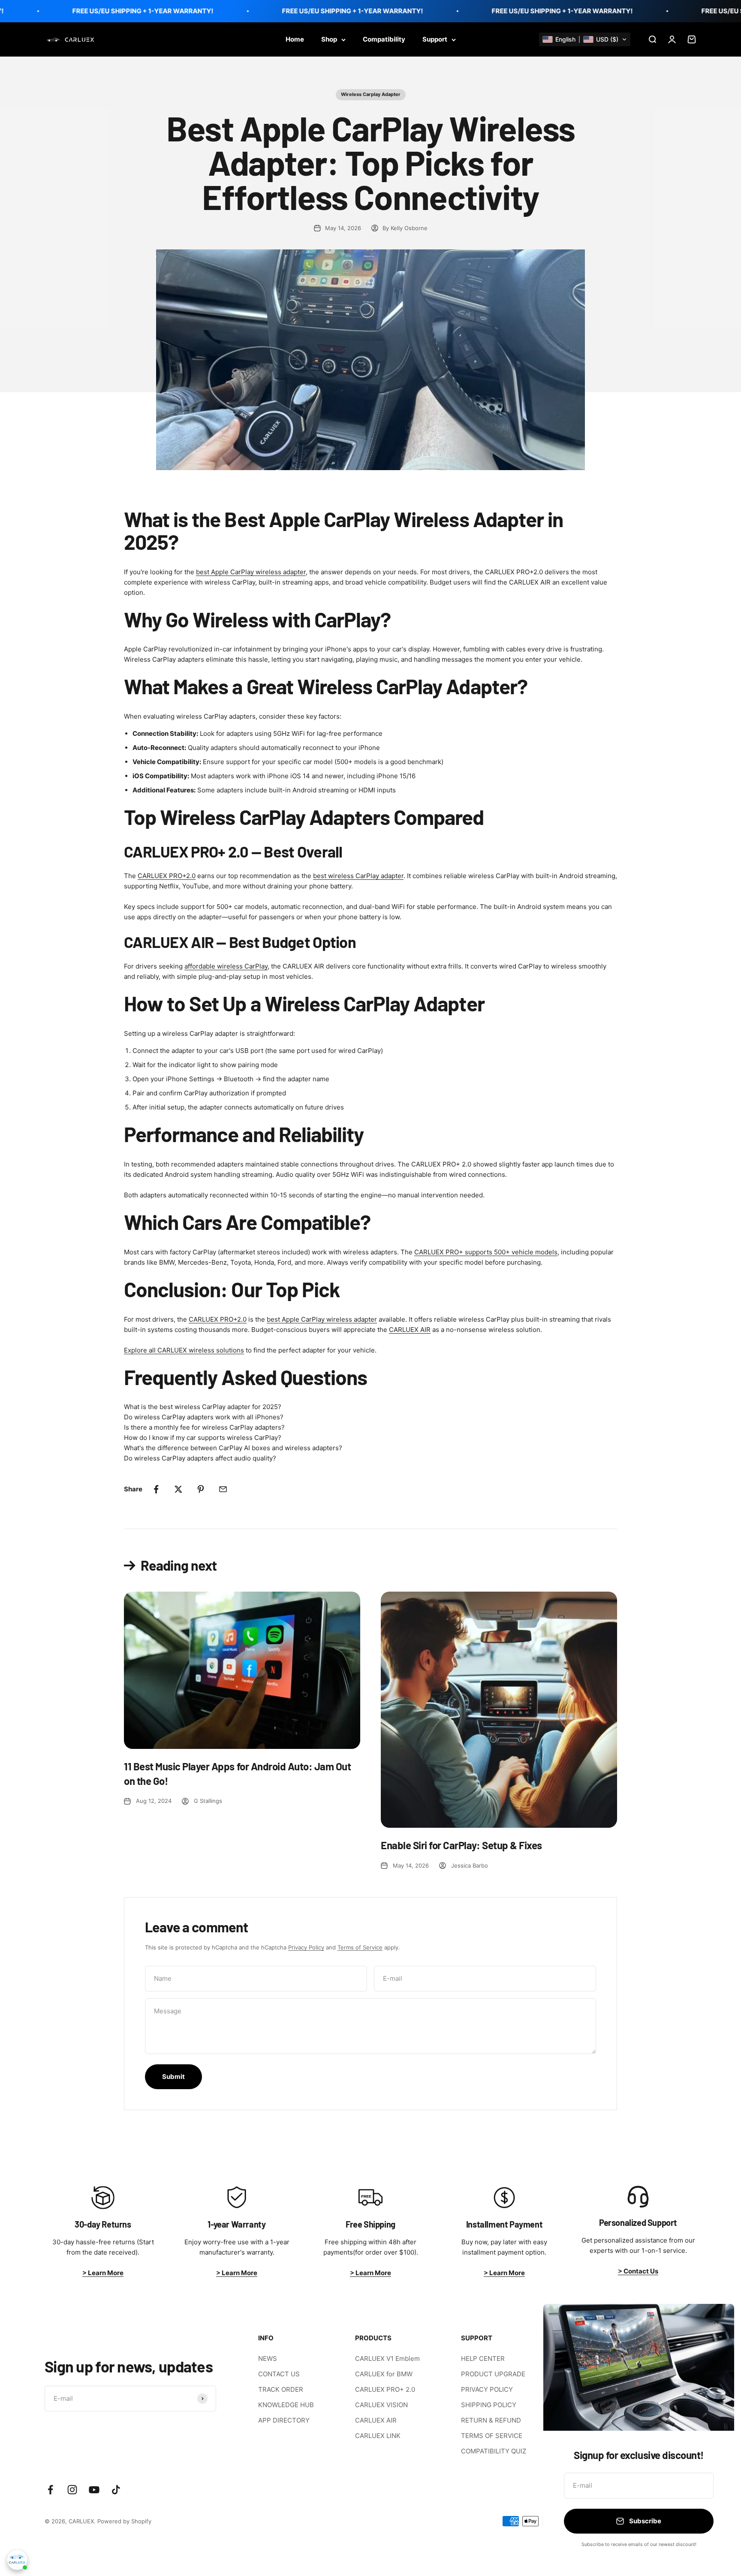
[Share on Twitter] (178, 1489)
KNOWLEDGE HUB (286, 2405)
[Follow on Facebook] (50, 2490)
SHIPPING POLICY (489, 2405)
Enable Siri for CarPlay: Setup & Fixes (461, 1845)
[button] (585, 39)
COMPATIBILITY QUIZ (494, 2451)
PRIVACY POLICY (487, 2389)
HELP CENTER (483, 2359)
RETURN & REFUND (491, 2420)
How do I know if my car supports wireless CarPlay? (203, 1438)
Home (295, 39)
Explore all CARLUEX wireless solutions (184, 1350)
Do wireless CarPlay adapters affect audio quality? (200, 1458)
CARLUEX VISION (381, 2405)
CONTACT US (279, 2374)
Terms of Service (360, 1947)
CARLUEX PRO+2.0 (167, 876)
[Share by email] (223, 1489)
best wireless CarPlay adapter (358, 876)
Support (435, 39)
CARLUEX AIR (410, 1330)
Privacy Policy (306, 1947)
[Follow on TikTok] (116, 2490)
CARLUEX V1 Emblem (387, 2359)
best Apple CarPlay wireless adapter (251, 572)
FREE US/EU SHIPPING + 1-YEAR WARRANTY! (107, 11)
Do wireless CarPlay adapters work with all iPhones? (204, 1417)
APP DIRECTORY (284, 2420)
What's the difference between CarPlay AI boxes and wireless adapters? (233, 1448)
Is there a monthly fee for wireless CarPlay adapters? (204, 1427)
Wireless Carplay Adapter (371, 94)
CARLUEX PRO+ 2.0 (385, 2389)
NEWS (268, 2359)
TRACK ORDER (281, 2389)
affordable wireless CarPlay (226, 966)
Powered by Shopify (124, 2521)
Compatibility (384, 39)
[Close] (716, 2322)
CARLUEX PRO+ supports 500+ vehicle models (486, 1252)
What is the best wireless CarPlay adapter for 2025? (203, 1407)
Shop (329, 39)
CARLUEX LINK (378, 2436)
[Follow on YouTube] (94, 2490)
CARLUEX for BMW (384, 2374)
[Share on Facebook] (156, 1489)
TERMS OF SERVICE (492, 2436)
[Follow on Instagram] (72, 2490)
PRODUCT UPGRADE (493, 2374)
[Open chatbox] (17, 2561)
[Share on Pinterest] (201, 1489)
